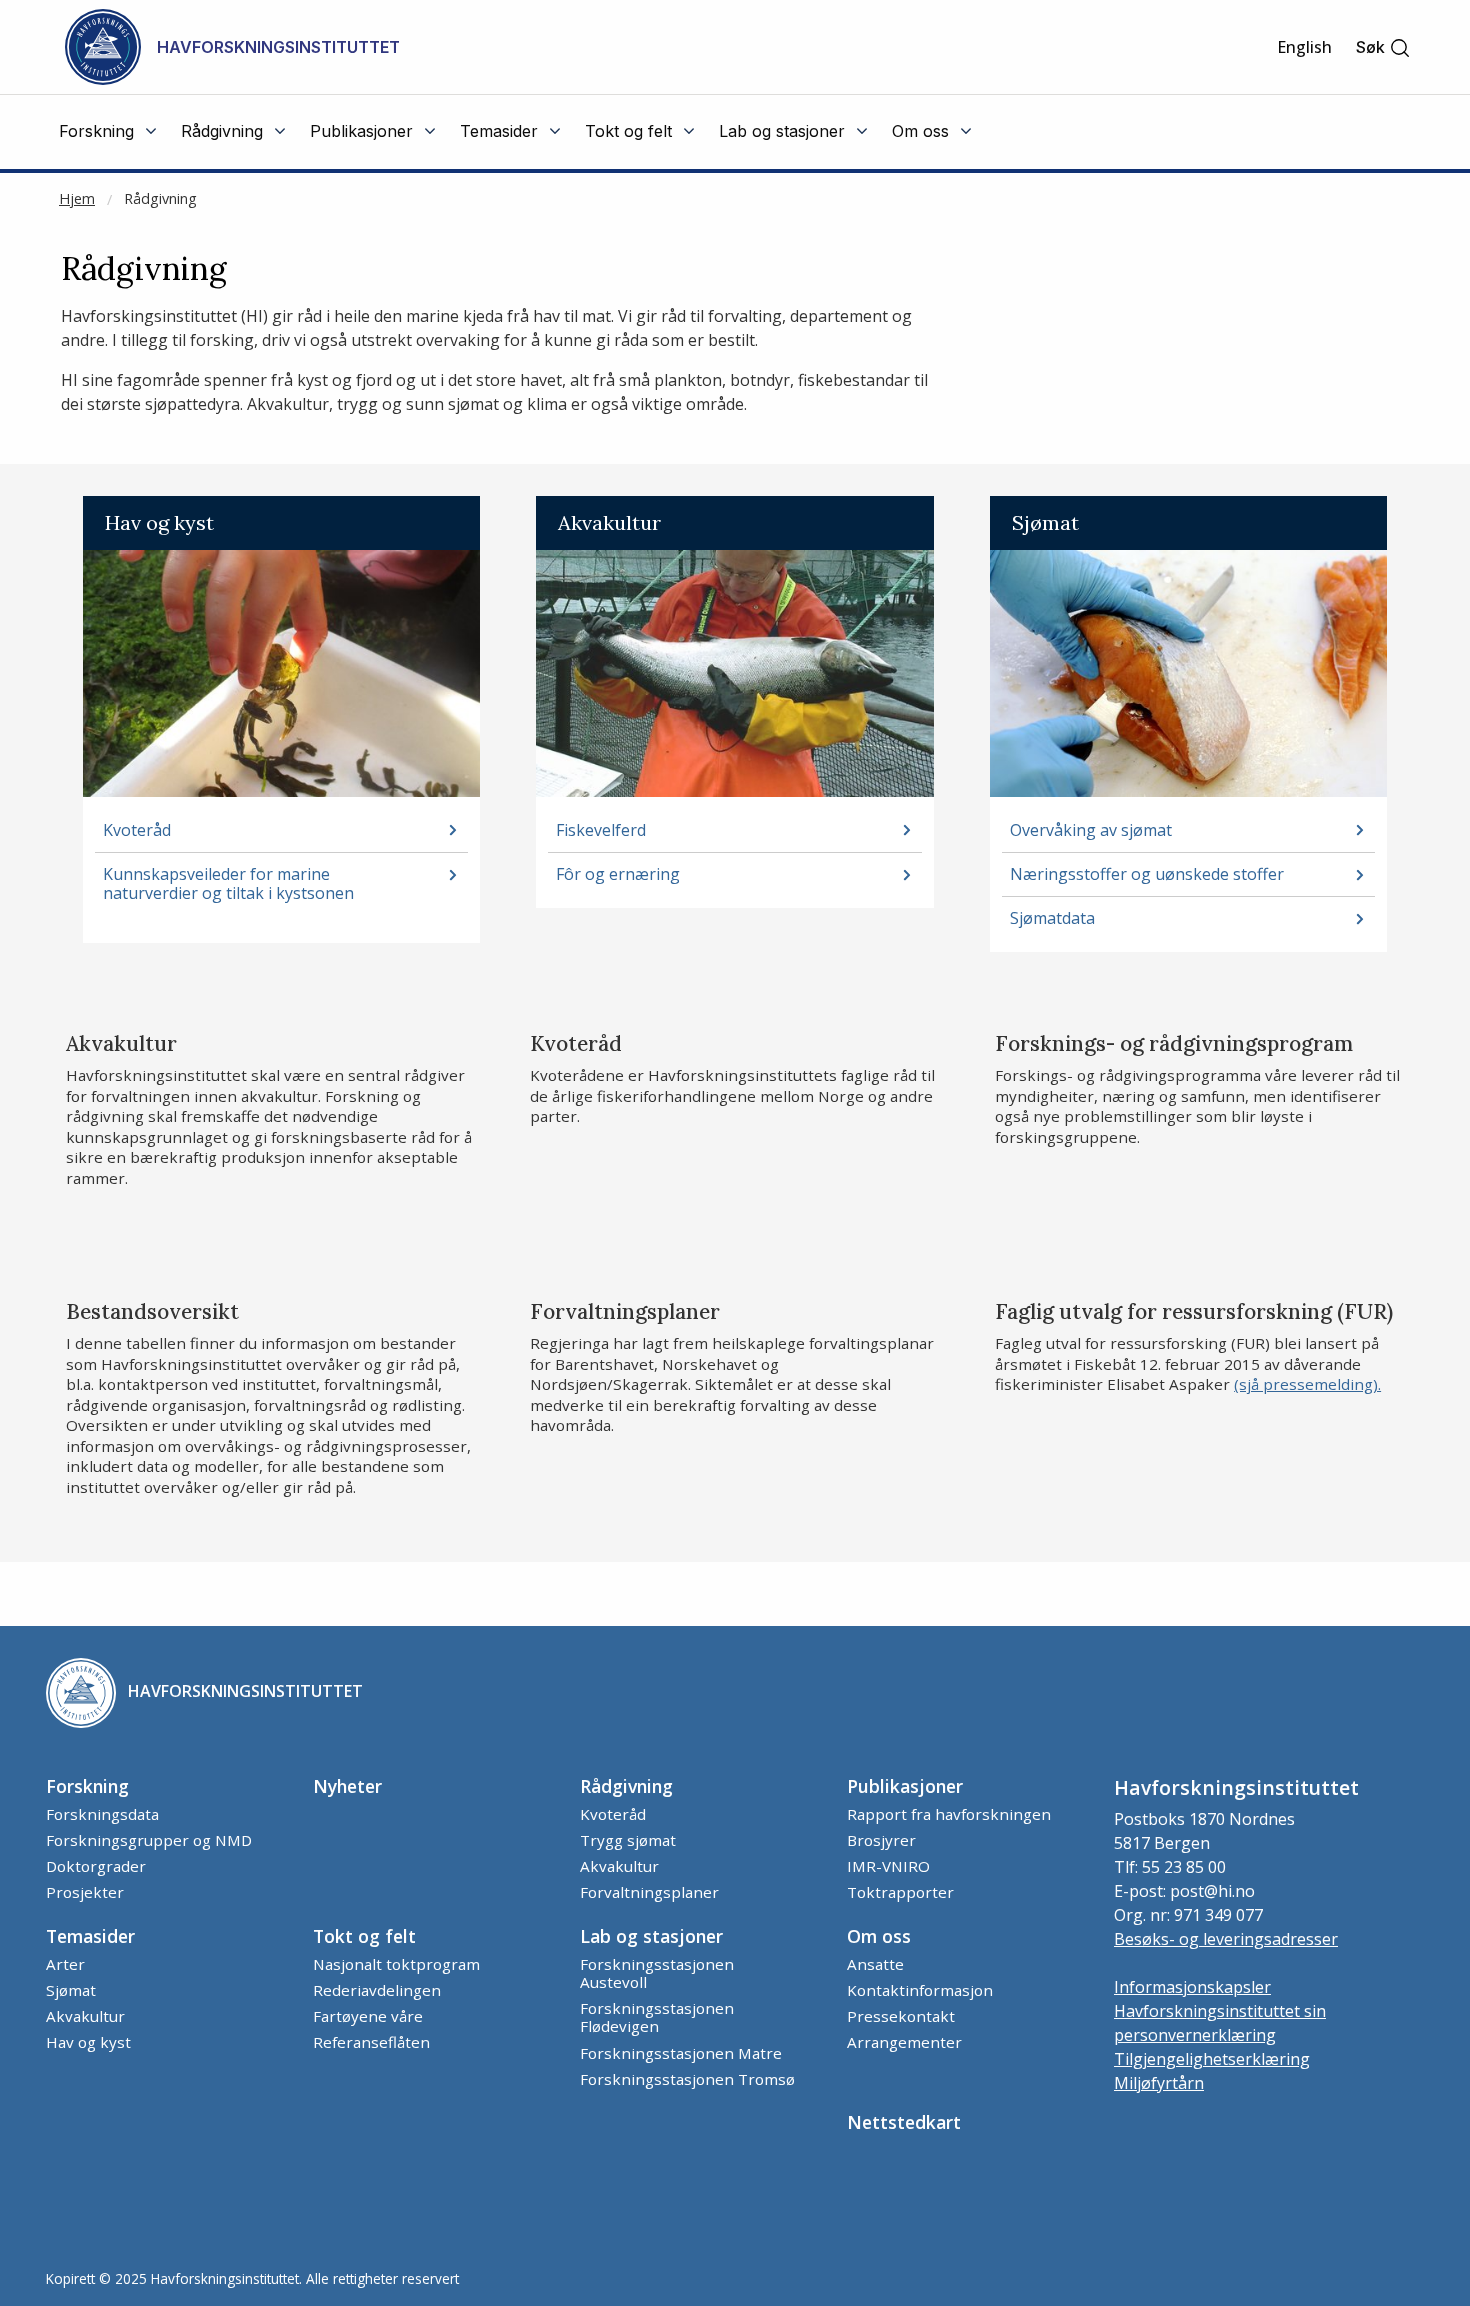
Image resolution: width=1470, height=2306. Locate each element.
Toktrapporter (900, 1892)
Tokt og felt (364, 1936)
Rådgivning (160, 198)
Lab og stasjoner (651, 1936)
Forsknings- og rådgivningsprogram (1174, 1044)
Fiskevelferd (601, 830)
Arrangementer (904, 2042)
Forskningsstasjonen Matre (681, 2053)
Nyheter (347, 1786)
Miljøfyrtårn (1159, 2083)
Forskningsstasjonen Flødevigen (657, 2017)
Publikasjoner (905, 1786)
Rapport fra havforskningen (949, 1814)
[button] (1383, 47)
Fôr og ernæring (618, 874)
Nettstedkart (904, 2122)
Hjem (77, 198)
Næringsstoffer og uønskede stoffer (1147, 874)
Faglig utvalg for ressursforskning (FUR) (1194, 1312)
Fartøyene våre (368, 2016)
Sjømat (71, 1990)
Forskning (87, 1786)
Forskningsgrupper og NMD (149, 1840)
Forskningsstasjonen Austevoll (657, 1973)
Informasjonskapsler (1192, 1987)
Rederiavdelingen (377, 1990)
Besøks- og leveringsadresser (1226, 1939)
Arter (65, 1964)
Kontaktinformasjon (920, 1990)
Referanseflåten (371, 2042)
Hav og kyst (88, 2042)
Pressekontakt (901, 2016)
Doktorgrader (96, 1866)
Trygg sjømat (628, 1840)
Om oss (879, 1936)
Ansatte (875, 1964)
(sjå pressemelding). (1307, 1384)
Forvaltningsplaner (625, 1312)
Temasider (90, 1936)
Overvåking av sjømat (1091, 830)
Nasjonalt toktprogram (396, 1964)
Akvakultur (121, 1044)
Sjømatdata (1052, 918)
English (1304, 47)
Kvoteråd (137, 830)
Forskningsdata (102, 1814)
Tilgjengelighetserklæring (1212, 2059)
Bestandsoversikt (152, 1312)
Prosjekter (85, 1892)
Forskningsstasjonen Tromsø (687, 2079)
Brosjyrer (881, 1840)
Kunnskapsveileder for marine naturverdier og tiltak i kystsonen (228, 884)
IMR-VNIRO (888, 1866)
